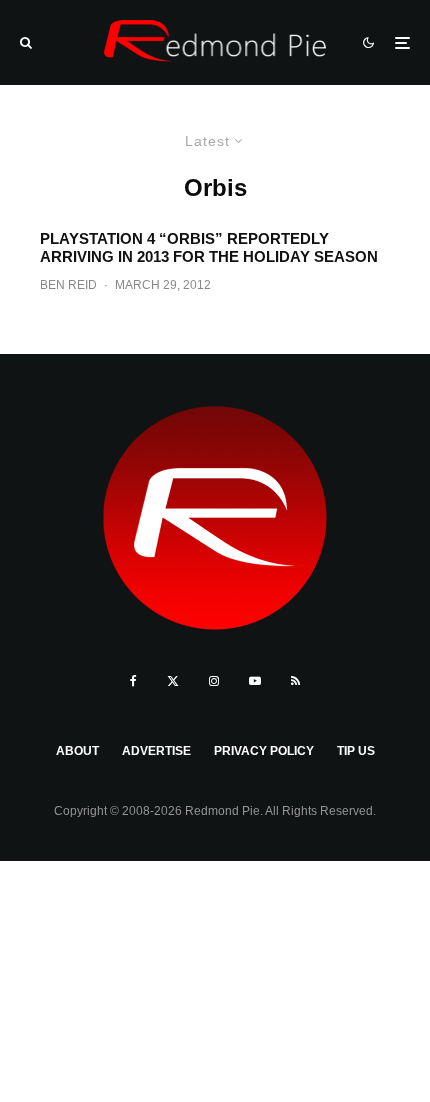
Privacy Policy (264, 751)
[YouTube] (255, 681)
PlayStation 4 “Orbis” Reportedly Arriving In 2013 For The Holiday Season (209, 247)
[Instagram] (214, 681)
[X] (173, 681)
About (77, 751)
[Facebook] (133, 681)
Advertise (156, 751)
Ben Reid (68, 285)
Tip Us (356, 751)
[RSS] (295, 681)
